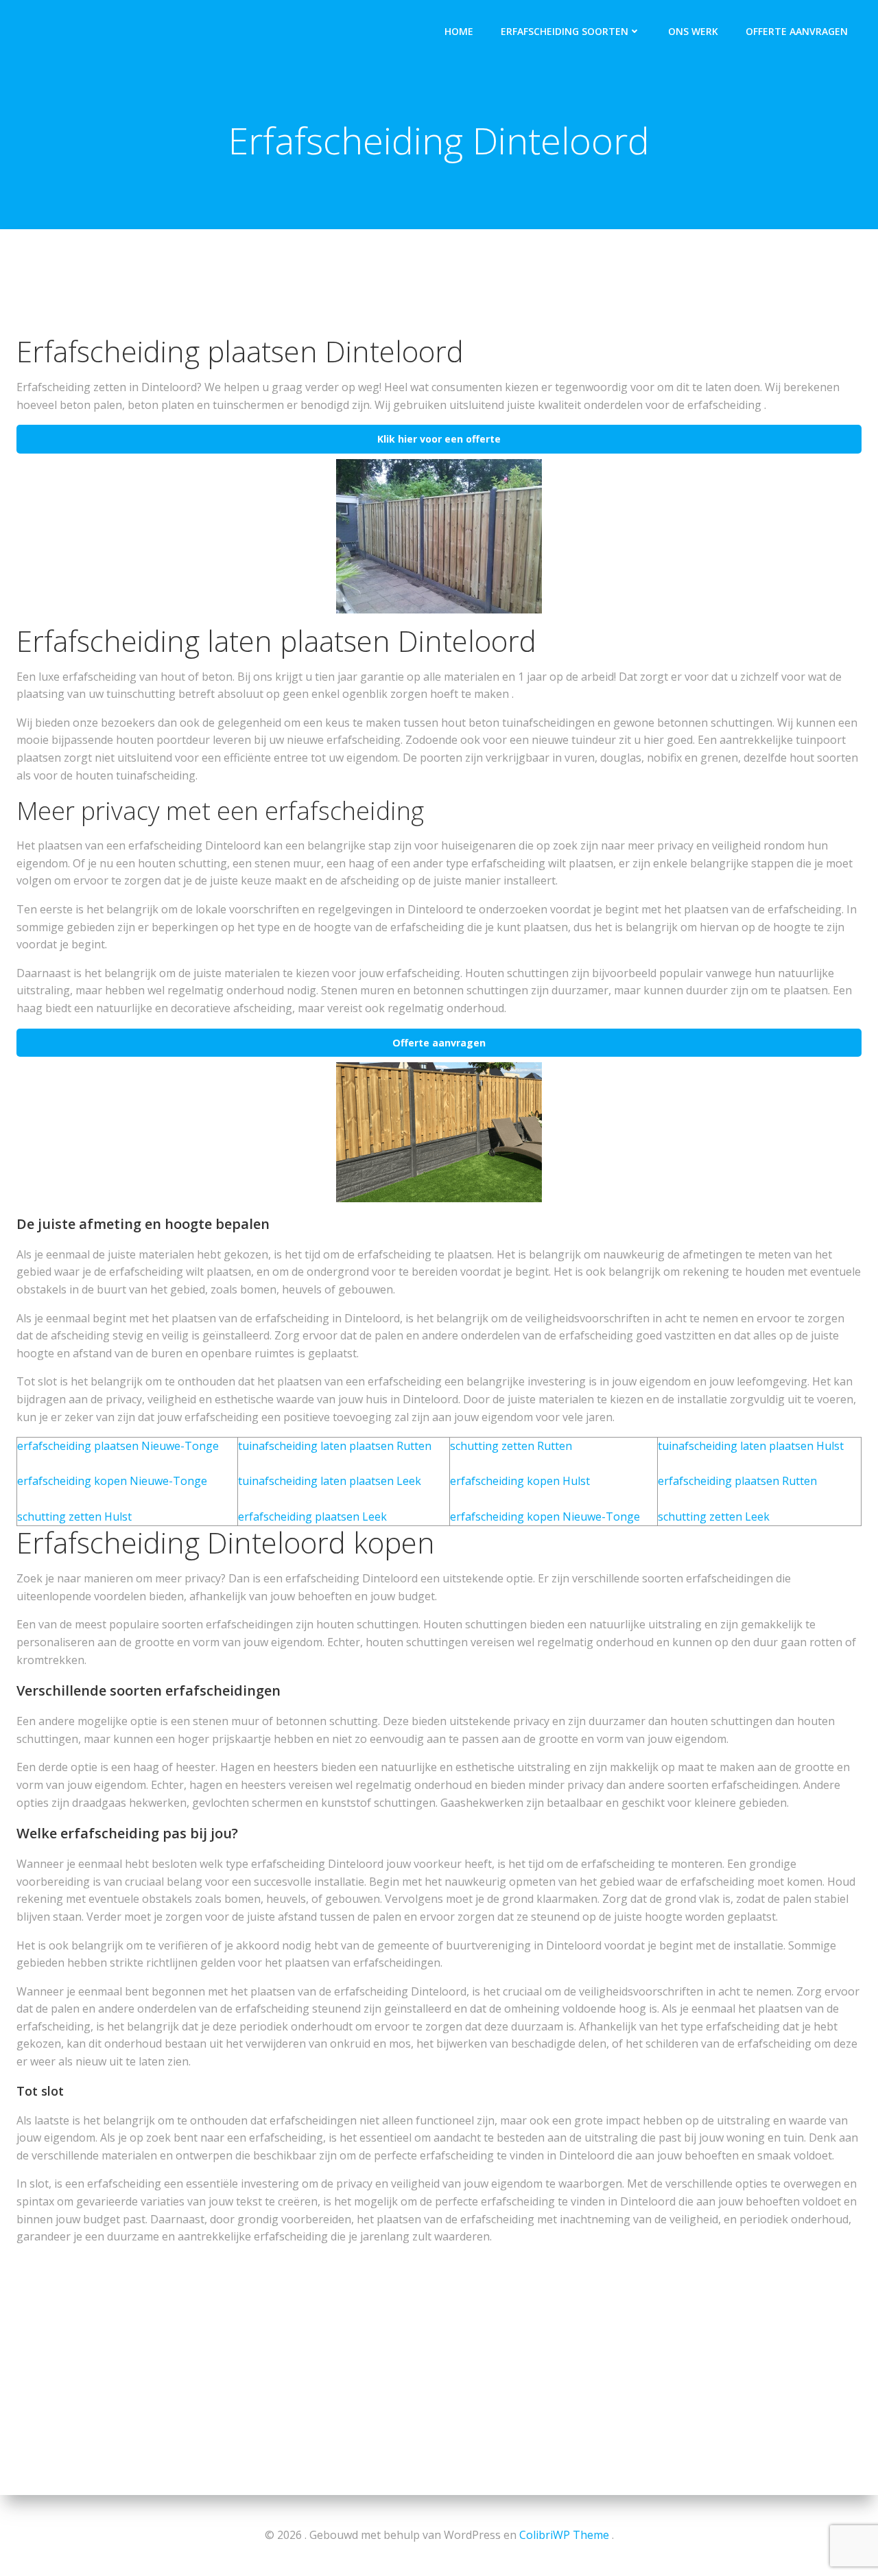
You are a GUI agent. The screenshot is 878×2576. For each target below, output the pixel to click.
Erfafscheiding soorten (565, 31)
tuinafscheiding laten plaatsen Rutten (335, 1446)
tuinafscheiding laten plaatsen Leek (330, 1481)
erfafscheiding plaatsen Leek (312, 1517)
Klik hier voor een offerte (439, 439)
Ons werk (693, 31)
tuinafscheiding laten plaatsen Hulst (751, 1446)
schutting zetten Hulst (74, 1517)
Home (459, 31)
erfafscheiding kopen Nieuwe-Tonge (112, 1481)
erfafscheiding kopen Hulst (520, 1481)
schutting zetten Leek (714, 1517)
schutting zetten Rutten (511, 1446)
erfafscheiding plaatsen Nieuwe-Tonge (118, 1446)
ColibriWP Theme (564, 2535)
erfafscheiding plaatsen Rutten (737, 1481)
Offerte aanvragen (797, 31)
